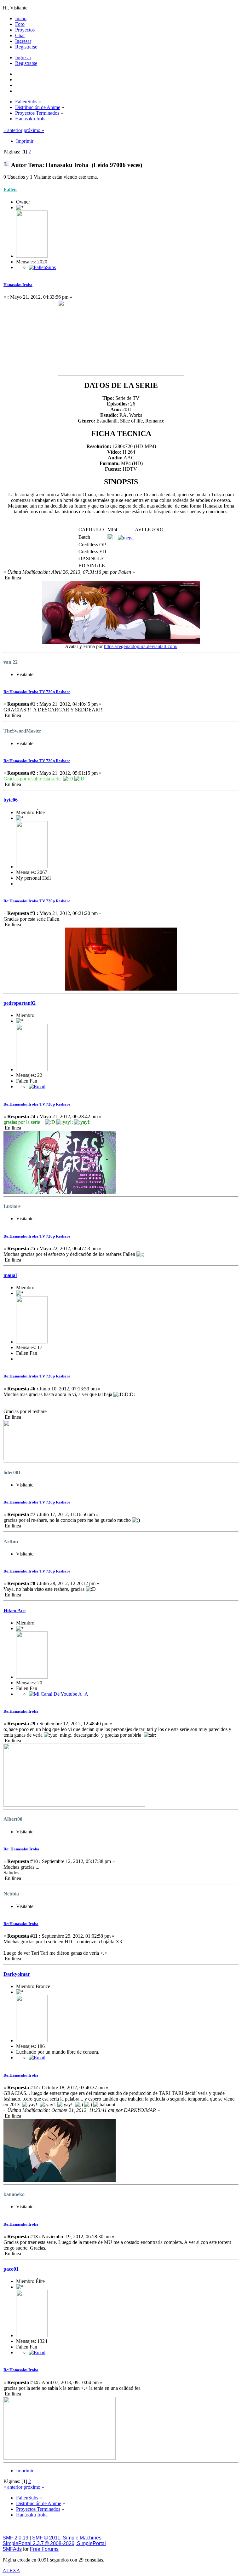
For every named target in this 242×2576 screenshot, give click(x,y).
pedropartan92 (20, 1003)
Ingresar (23, 57)
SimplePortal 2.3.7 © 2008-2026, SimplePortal (54, 2543)
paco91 (11, 2269)
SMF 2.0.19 (15, 2538)
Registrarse (26, 63)
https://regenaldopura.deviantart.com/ (141, 646)
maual (10, 1275)
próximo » (34, 130)
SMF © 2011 (46, 2538)
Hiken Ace (14, 1610)
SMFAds (12, 2549)
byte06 (11, 800)
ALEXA (11, 2570)
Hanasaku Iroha (18, 285)
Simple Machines (82, 2538)
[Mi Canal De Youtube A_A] (58, 1694)
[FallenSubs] (42, 267)
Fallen (10, 190)
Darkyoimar (17, 1974)
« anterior (13, 130)
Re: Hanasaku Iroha (21, 1849)
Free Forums (44, 2549)
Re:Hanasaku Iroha (21, 1711)
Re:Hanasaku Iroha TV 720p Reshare (37, 692)
